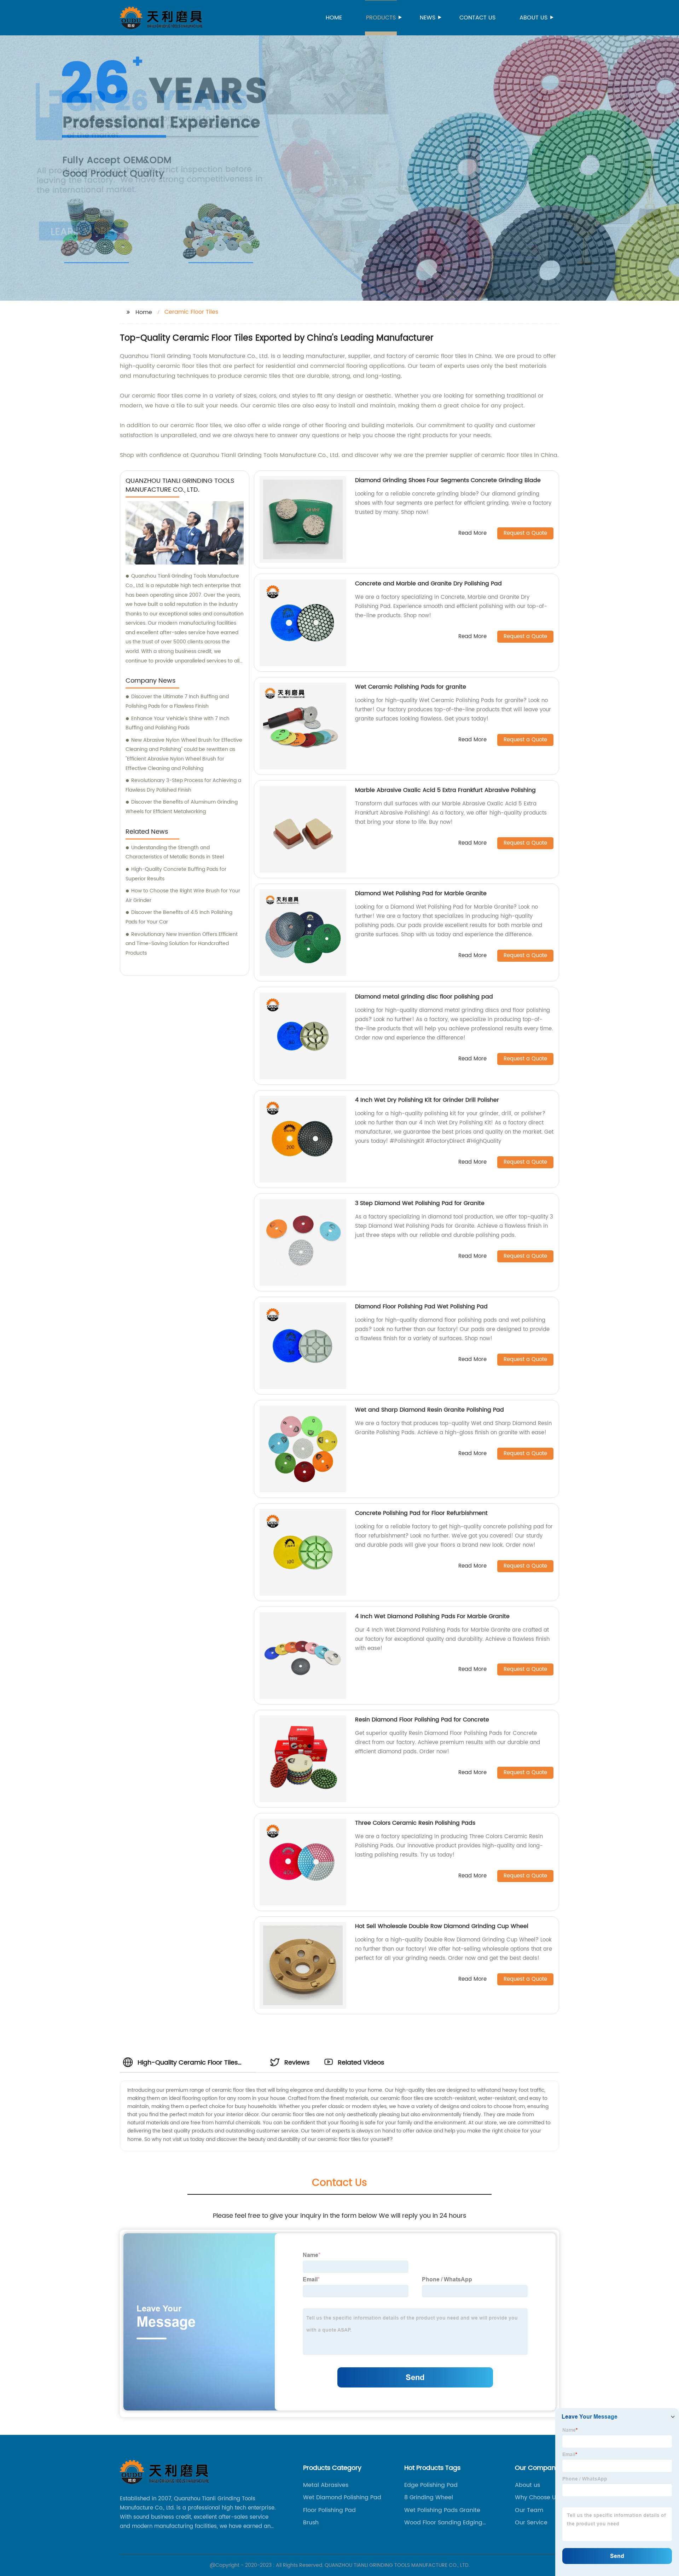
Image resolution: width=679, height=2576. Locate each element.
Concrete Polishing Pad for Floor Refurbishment (421, 1513)
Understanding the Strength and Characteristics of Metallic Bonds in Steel (175, 852)
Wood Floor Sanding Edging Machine (443, 2523)
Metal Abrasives (326, 2485)
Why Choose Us (537, 2497)
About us (533, 18)
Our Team (529, 2510)
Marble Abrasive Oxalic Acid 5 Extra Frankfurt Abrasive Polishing (445, 790)
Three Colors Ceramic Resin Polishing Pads (415, 1823)
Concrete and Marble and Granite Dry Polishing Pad (428, 584)
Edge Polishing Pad (431, 2485)
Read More (472, 534)
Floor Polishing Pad (329, 2510)
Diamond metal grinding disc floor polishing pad (425, 997)
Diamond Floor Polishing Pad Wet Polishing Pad (421, 1307)
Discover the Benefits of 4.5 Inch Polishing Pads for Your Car (179, 917)
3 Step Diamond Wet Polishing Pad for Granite (420, 1203)
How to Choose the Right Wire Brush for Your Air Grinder (183, 896)
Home (334, 18)
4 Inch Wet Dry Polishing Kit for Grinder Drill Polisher (427, 1100)
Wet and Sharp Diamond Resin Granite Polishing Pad (430, 1410)
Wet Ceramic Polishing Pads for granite (411, 687)
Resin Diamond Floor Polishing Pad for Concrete (422, 1720)
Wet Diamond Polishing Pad (342, 2497)
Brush (311, 2523)
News (428, 18)
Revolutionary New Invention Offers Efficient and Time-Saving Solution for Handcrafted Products (182, 944)
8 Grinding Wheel (429, 2497)
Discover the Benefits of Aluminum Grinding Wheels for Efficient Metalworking (182, 807)
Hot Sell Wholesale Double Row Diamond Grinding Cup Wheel (442, 1926)
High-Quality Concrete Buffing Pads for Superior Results (176, 874)
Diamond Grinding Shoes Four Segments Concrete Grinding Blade (448, 480)
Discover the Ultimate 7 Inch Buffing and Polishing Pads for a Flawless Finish (177, 701)
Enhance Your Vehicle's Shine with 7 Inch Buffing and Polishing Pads (178, 723)
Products (381, 18)
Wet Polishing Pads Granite (442, 2510)
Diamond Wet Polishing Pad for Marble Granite (421, 893)
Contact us (477, 18)
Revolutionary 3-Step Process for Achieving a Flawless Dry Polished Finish (183, 785)
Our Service (531, 2523)
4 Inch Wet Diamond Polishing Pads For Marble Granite (432, 1616)
